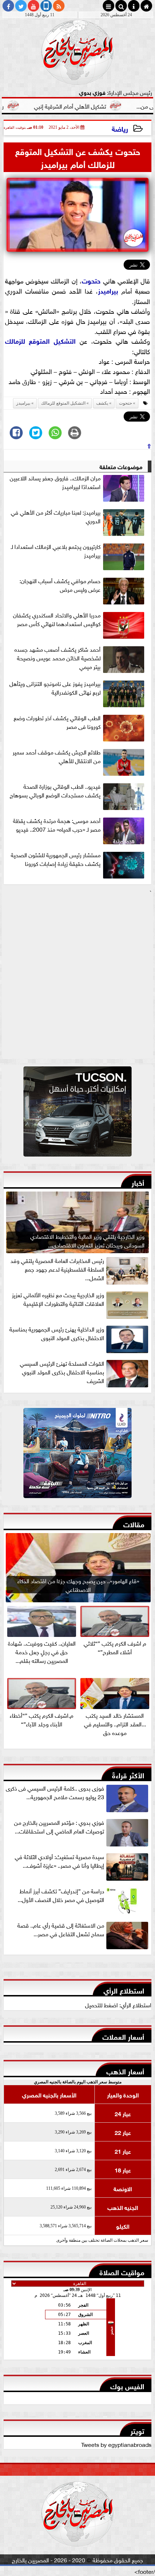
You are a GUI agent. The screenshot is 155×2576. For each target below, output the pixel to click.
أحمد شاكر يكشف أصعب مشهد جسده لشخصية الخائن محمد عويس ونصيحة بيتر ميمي (57, 658)
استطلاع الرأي (124, 1990)
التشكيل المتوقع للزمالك (41, 340)
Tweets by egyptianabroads (116, 2444)
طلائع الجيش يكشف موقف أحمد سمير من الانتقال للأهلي (57, 756)
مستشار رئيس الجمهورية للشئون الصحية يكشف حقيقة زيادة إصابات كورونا (56, 859)
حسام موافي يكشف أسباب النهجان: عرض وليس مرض (60, 585)
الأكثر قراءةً (128, 1774)
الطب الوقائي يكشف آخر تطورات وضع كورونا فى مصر (57, 722)
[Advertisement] (77, 977)
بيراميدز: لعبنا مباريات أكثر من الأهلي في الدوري (56, 516)
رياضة (120, 128)
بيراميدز (108, 290)
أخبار (138, 1182)
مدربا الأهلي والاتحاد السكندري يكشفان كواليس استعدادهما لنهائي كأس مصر (57, 619)
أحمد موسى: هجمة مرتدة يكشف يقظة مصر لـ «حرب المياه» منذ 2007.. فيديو (57, 825)
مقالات (134, 1523)
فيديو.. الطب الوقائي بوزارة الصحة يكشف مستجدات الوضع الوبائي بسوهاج (55, 791)
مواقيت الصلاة (122, 2271)
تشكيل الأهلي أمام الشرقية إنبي (99, 106)
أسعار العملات (123, 2036)
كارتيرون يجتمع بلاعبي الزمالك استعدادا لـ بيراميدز (56, 551)
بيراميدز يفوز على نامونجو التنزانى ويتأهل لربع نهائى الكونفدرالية (55, 688)
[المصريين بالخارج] (77, 1113)
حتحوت (91, 280)
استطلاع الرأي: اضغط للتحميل (118, 2004)
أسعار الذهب (125, 2071)
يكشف (102, 403)
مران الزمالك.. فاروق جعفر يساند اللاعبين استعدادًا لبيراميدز (55, 482)
